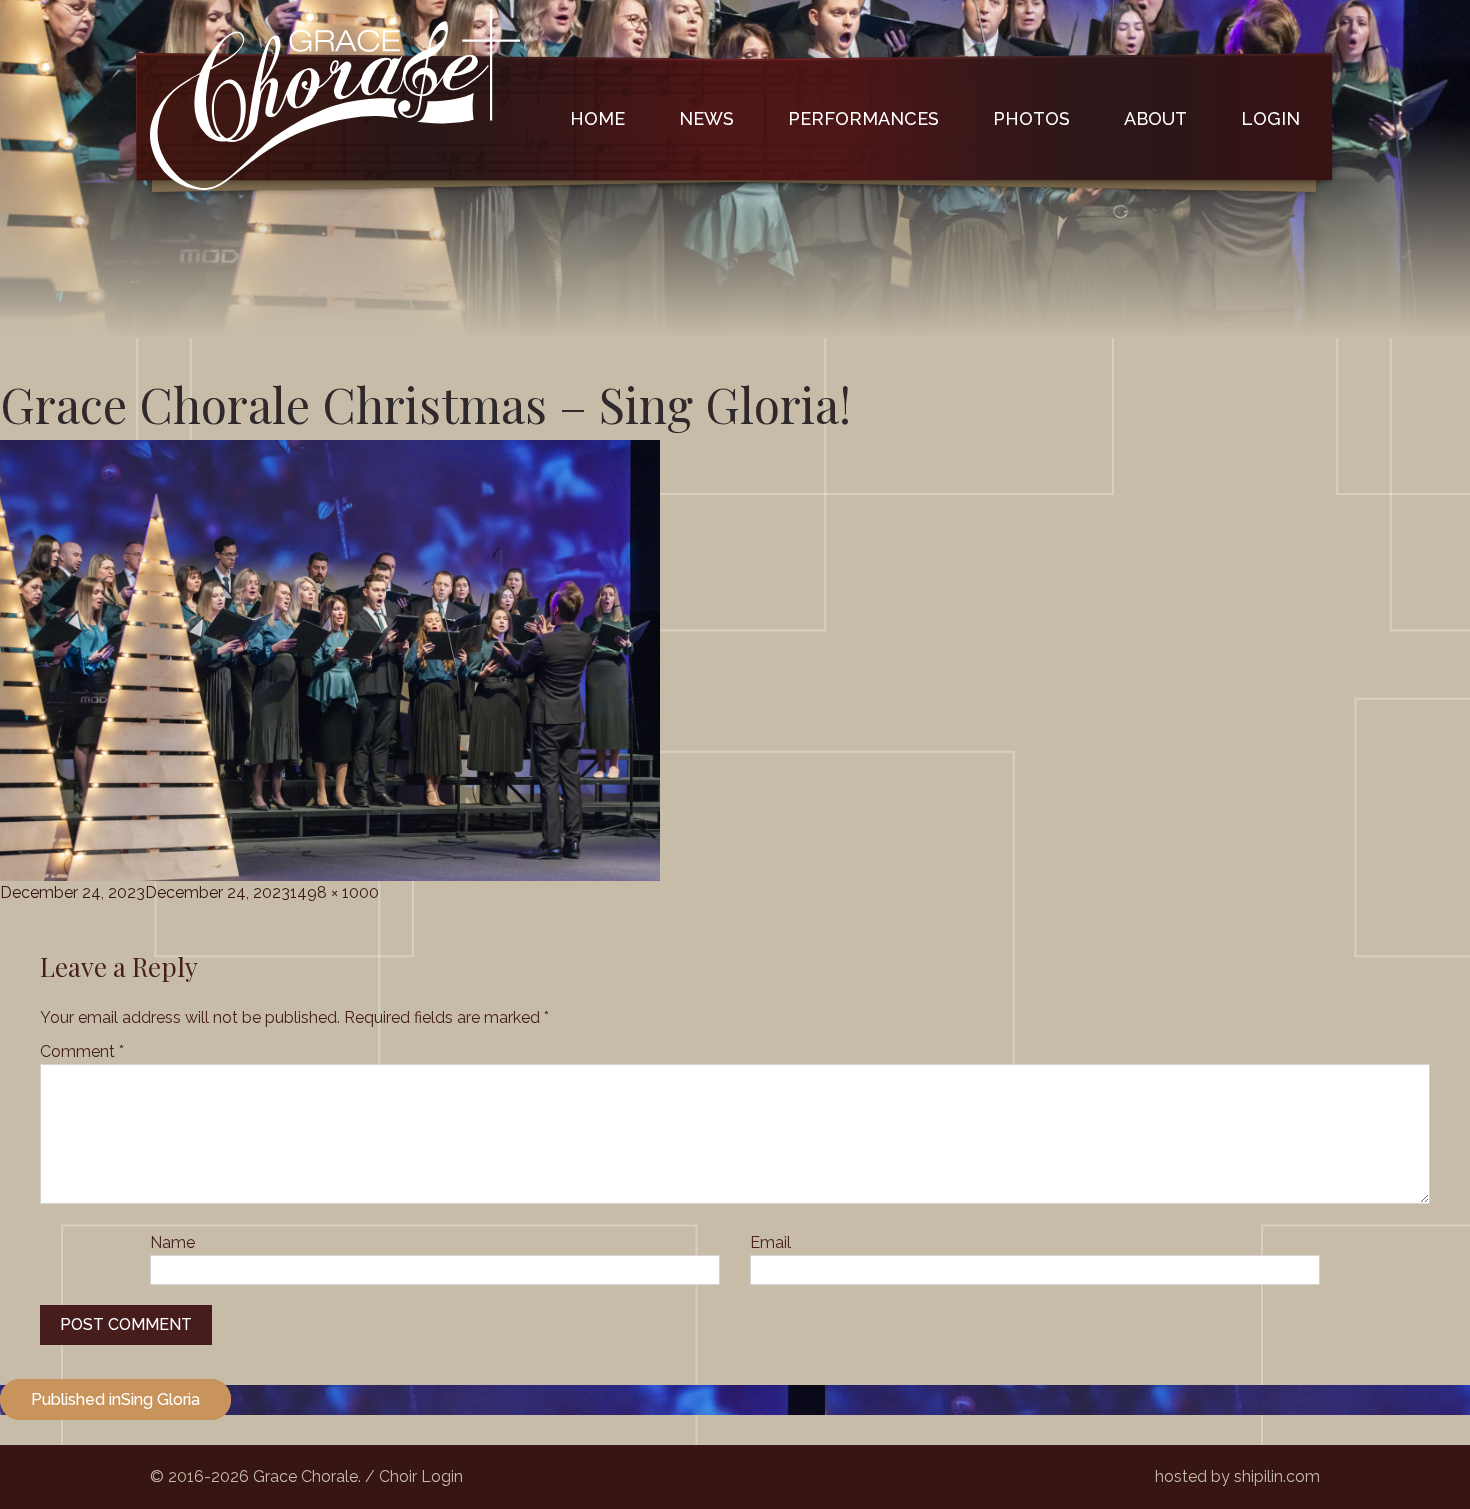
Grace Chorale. (307, 1476)
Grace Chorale (335, 99)
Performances (863, 118)
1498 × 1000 (334, 892)
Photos (1031, 118)
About (1155, 118)
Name (172, 1242)
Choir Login (421, 1476)
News (706, 118)
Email (770, 1242)
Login (1270, 118)
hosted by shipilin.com (1237, 1476)
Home (597, 118)
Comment (82, 1051)
